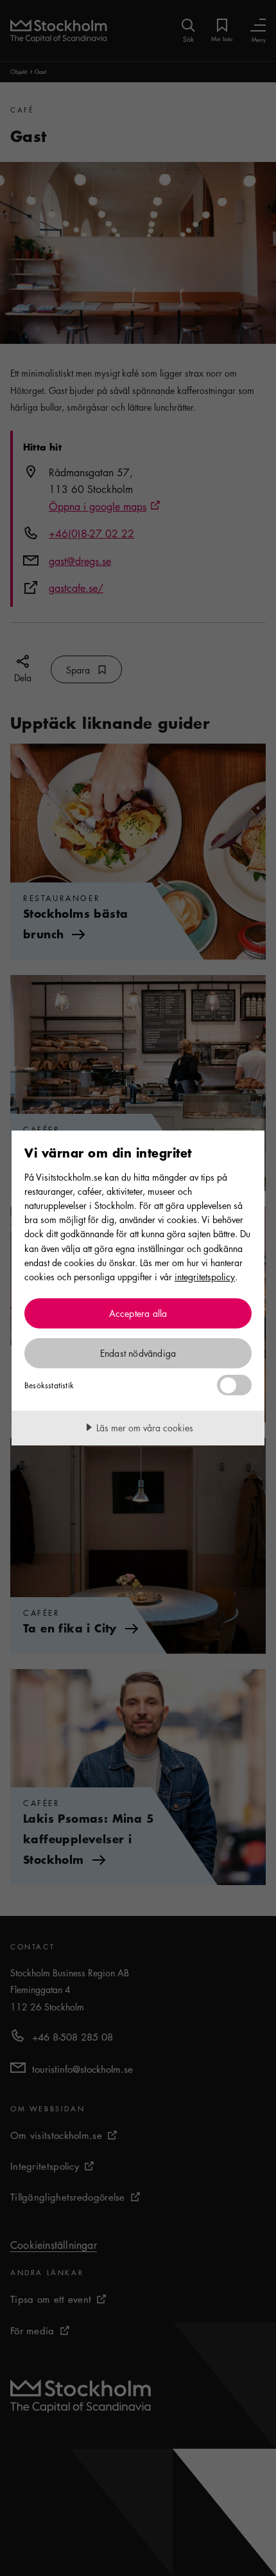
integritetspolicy (205, 1276)
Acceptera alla (138, 1313)
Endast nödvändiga (138, 1353)
